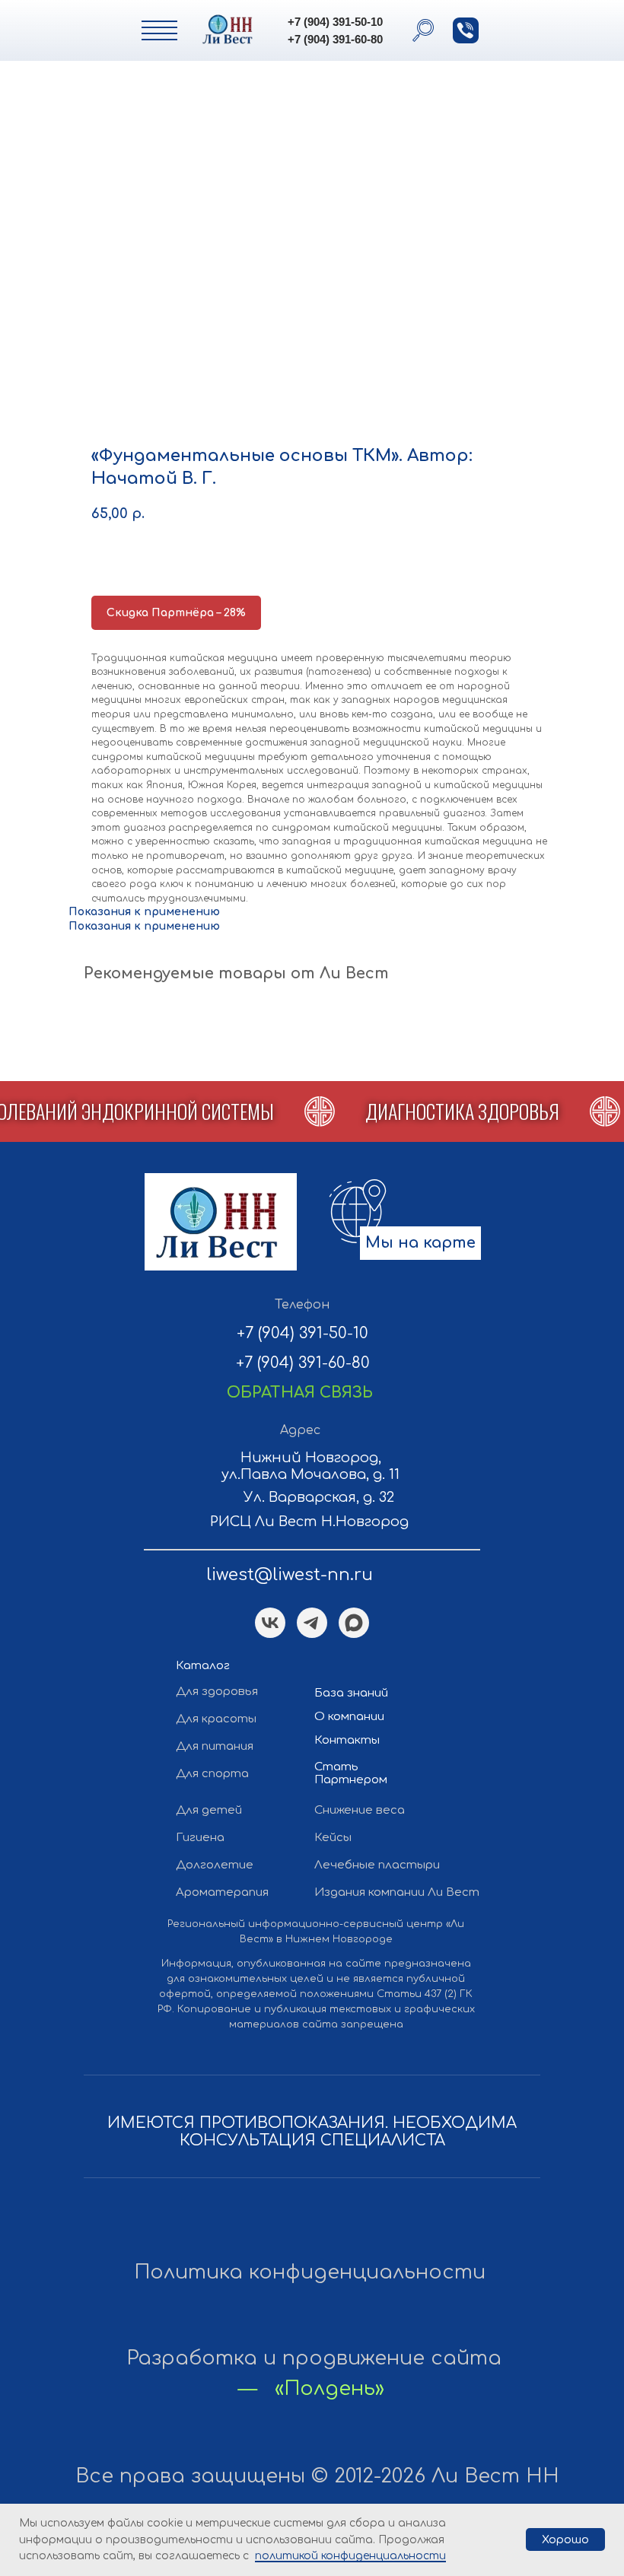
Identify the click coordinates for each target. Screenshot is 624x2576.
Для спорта (212, 1774)
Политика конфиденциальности (310, 2272)
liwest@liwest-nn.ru (290, 1575)
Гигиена (200, 1838)
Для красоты (216, 1719)
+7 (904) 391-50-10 (335, 22)
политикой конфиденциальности (350, 2556)
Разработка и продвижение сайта (314, 2358)
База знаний (351, 1693)
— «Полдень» (311, 2388)
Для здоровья (217, 1692)
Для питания (215, 1746)
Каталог (203, 1666)
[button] (466, 30)
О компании (349, 1717)
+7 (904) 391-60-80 (335, 39)
